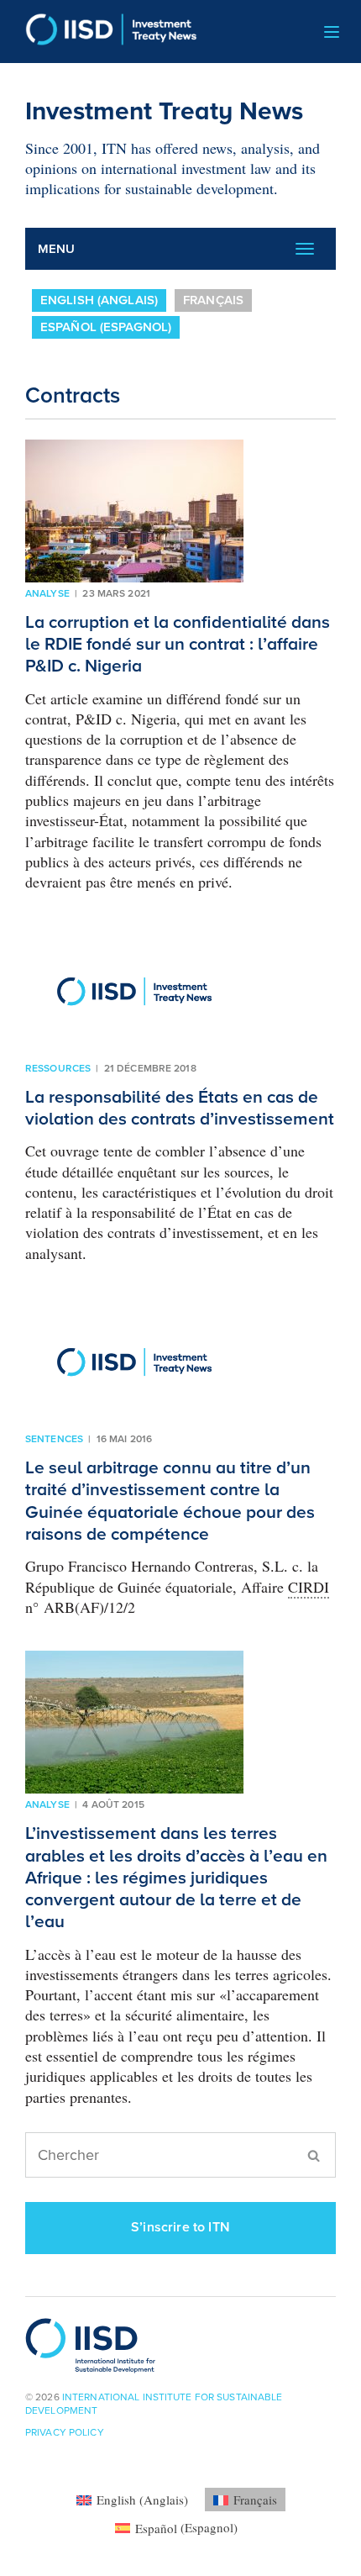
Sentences (54, 1439)
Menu (57, 249)
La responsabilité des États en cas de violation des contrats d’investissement (180, 1108)
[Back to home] (105, 32)
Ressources (58, 1068)
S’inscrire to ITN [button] (180, 2227)
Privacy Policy (65, 2432)
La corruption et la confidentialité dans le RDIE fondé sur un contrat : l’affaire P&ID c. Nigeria (178, 645)
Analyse (47, 593)
